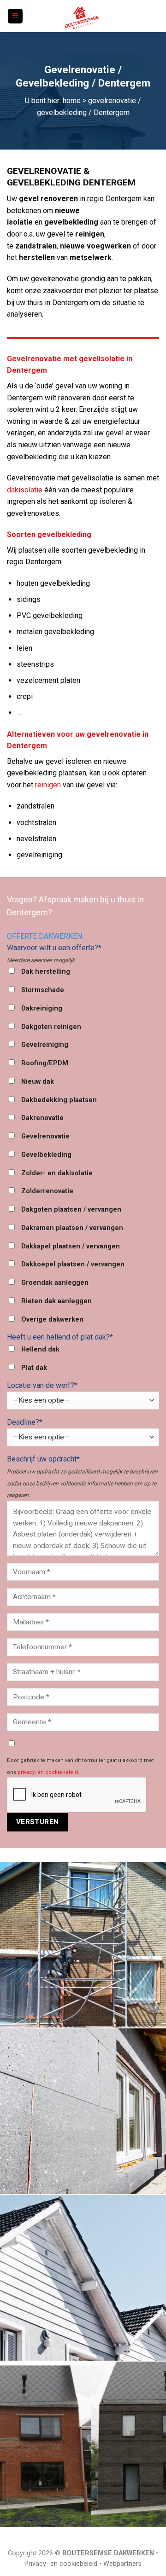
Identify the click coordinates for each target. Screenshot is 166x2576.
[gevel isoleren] (83, 2111)
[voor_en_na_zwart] (83, 2444)
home (72, 101)
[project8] (83, 2278)
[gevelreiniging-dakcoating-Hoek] (83, 1945)
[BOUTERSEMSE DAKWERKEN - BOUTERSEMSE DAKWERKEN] (83, 16)
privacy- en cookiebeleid (48, 1772)
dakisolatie (25, 490)
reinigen (48, 785)
